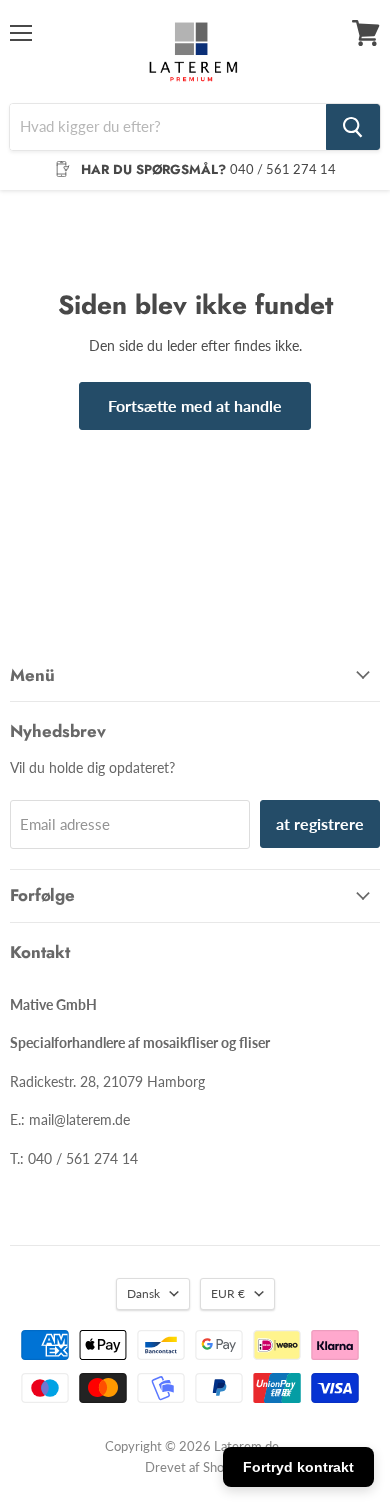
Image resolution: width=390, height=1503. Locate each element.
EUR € (228, 1293)
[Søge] (353, 127)
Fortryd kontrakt (298, 1467)
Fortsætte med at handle (195, 405)
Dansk (143, 1293)
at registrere (320, 823)
